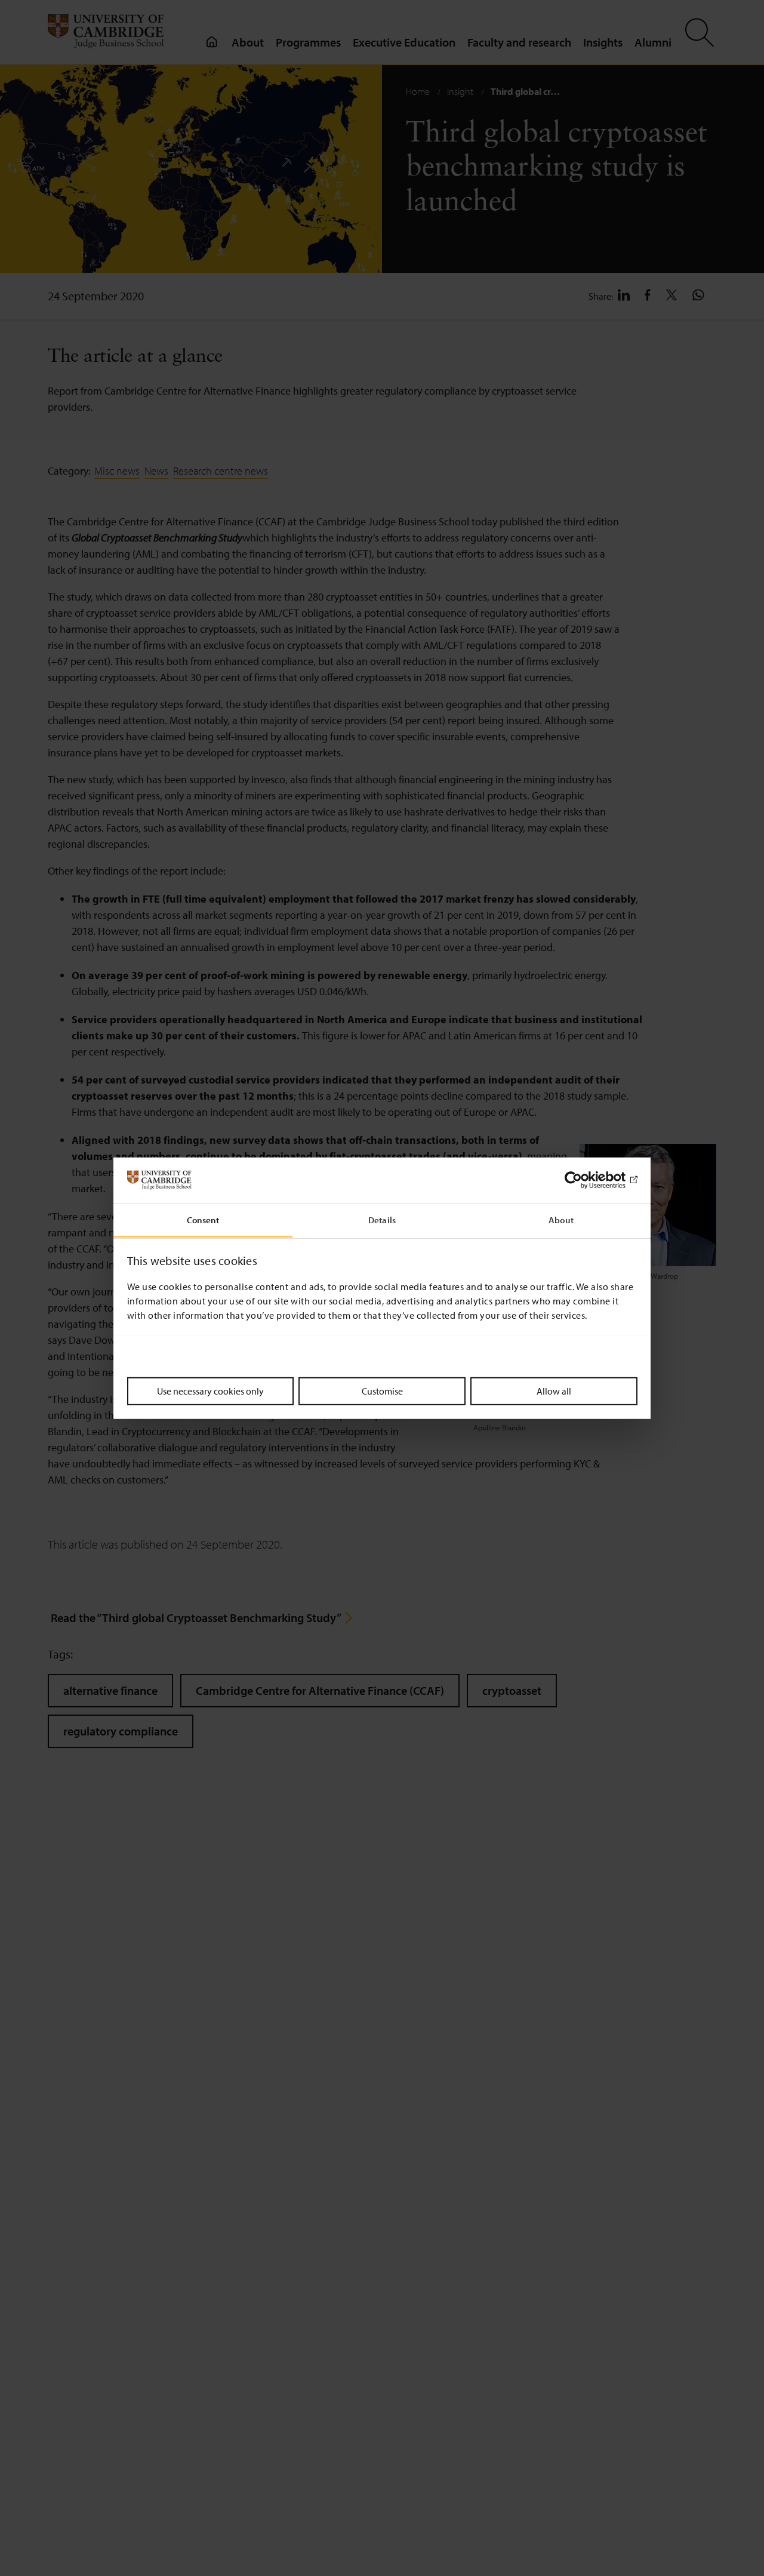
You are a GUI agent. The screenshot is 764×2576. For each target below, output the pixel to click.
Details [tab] (382, 1219)
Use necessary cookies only (210, 1390)
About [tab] (561, 1219)
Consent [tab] (203, 1219)
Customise (382, 1390)
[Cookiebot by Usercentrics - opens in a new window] (585, 1180)
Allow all (554, 1390)
